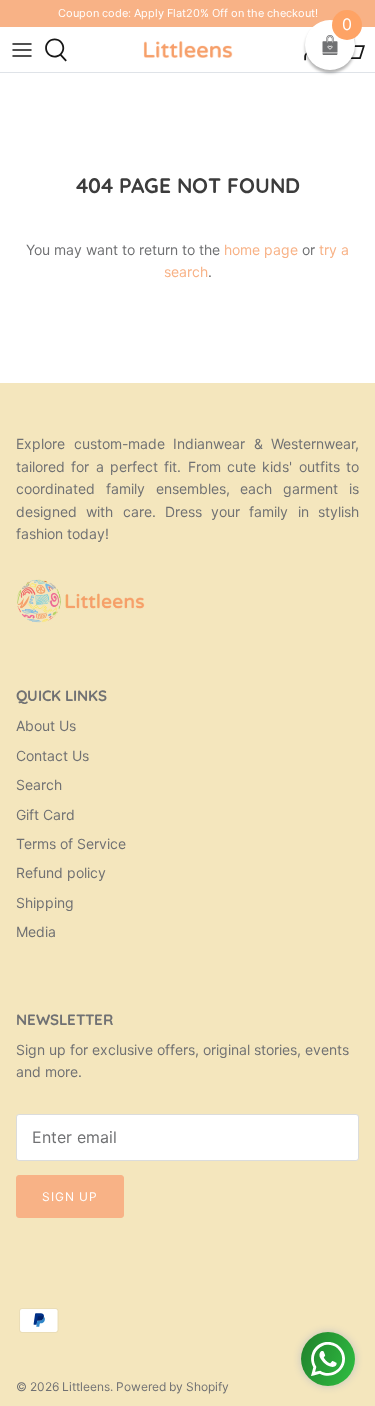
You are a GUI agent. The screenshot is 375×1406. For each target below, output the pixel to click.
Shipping (45, 902)
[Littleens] (188, 49)
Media (36, 931)
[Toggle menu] (22, 50)
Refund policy (61, 872)
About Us (46, 725)
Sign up (70, 1196)
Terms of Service (71, 843)
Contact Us (52, 755)
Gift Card (45, 814)
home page (261, 249)
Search (39, 784)
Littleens (86, 1386)
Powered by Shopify (172, 1386)
